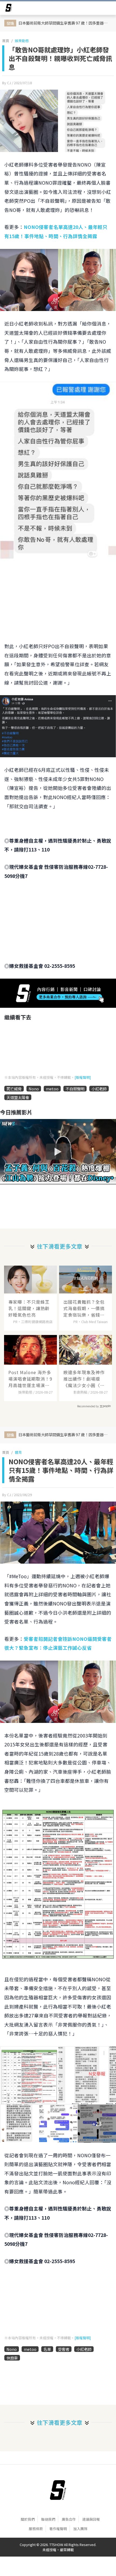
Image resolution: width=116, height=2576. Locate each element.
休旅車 (12, 2358)
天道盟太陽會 (18, 1097)
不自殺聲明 (75, 1089)
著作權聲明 (58, 2529)
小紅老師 (99, 1089)
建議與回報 (91, 2519)
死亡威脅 (14, 1089)
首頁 (6, 41)
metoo (52, 1089)
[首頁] (58, 2490)
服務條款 (36, 2529)
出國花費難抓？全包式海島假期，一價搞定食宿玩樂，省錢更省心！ (84, 1308)
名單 (47, 2349)
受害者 (64, 2349)
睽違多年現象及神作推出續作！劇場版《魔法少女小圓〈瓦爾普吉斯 (84, 1379)
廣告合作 (69, 2519)
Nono (34, 1089)
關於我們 (28, 2519)
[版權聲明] (83, 1077)
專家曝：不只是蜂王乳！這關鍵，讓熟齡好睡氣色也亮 (29, 1308)
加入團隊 (80, 2529)
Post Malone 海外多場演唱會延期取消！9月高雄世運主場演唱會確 (30, 1379)
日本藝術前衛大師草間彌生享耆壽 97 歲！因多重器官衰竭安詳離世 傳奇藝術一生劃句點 (64, 23)
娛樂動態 (22, 41)
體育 (18, 1452)
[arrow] (9, 9)
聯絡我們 (48, 2519)
